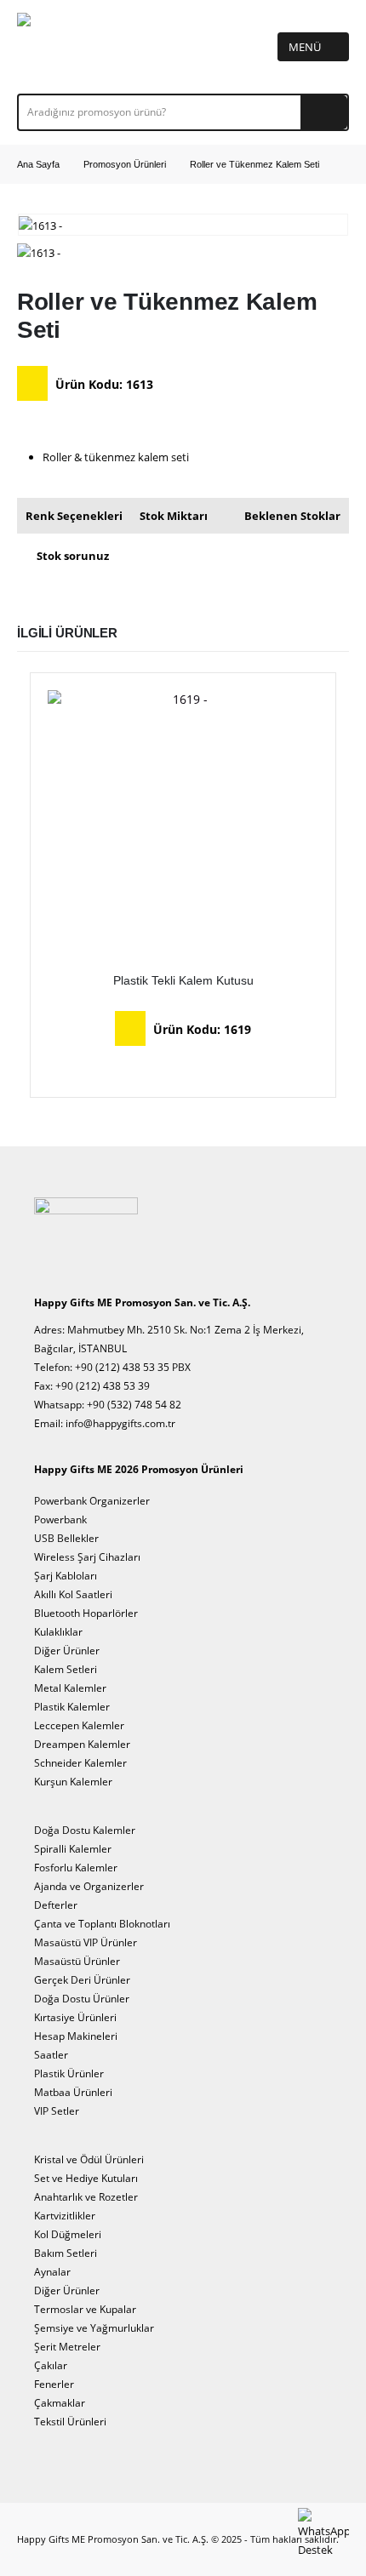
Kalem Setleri (66, 1669)
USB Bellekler (66, 1538)
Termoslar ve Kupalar (85, 2309)
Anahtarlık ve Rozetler (86, 2196)
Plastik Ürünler (69, 2073)
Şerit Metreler (67, 2346)
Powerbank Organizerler (92, 1500)
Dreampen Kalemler (82, 1744)
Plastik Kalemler (72, 1706)
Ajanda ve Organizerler (89, 1886)
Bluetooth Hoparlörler (86, 1613)
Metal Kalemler (70, 1688)
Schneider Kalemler (80, 1762)
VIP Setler (57, 2110)
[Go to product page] (183, 825)
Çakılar (51, 2365)
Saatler (51, 2054)
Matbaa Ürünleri (73, 2092)
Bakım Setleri (66, 2253)
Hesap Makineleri (76, 2036)
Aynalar (52, 2271)
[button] (313, 47)
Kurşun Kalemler (73, 1781)
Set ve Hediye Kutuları (86, 2178)
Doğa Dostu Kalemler (85, 1830)
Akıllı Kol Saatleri (73, 1594)
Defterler (56, 1905)
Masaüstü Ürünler (77, 1961)
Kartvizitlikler (65, 2215)
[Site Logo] (69, 47)
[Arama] (324, 112)
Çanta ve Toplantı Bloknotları (102, 1923)
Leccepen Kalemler (79, 1725)
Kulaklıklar (58, 1631)
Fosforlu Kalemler (76, 1867)
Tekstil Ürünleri (70, 2421)
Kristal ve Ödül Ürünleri (89, 2159)
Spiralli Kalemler (73, 1848)
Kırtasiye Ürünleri (75, 2017)
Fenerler (54, 2384)
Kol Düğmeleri (68, 2234)
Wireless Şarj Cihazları (87, 1556)
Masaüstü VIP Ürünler (86, 1942)
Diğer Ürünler (67, 1650)
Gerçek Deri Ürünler (82, 1979)
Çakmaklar (60, 2402)
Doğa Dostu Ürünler (82, 1998)
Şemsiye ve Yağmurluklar (94, 2328)
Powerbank (60, 1519)
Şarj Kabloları (66, 1575)
